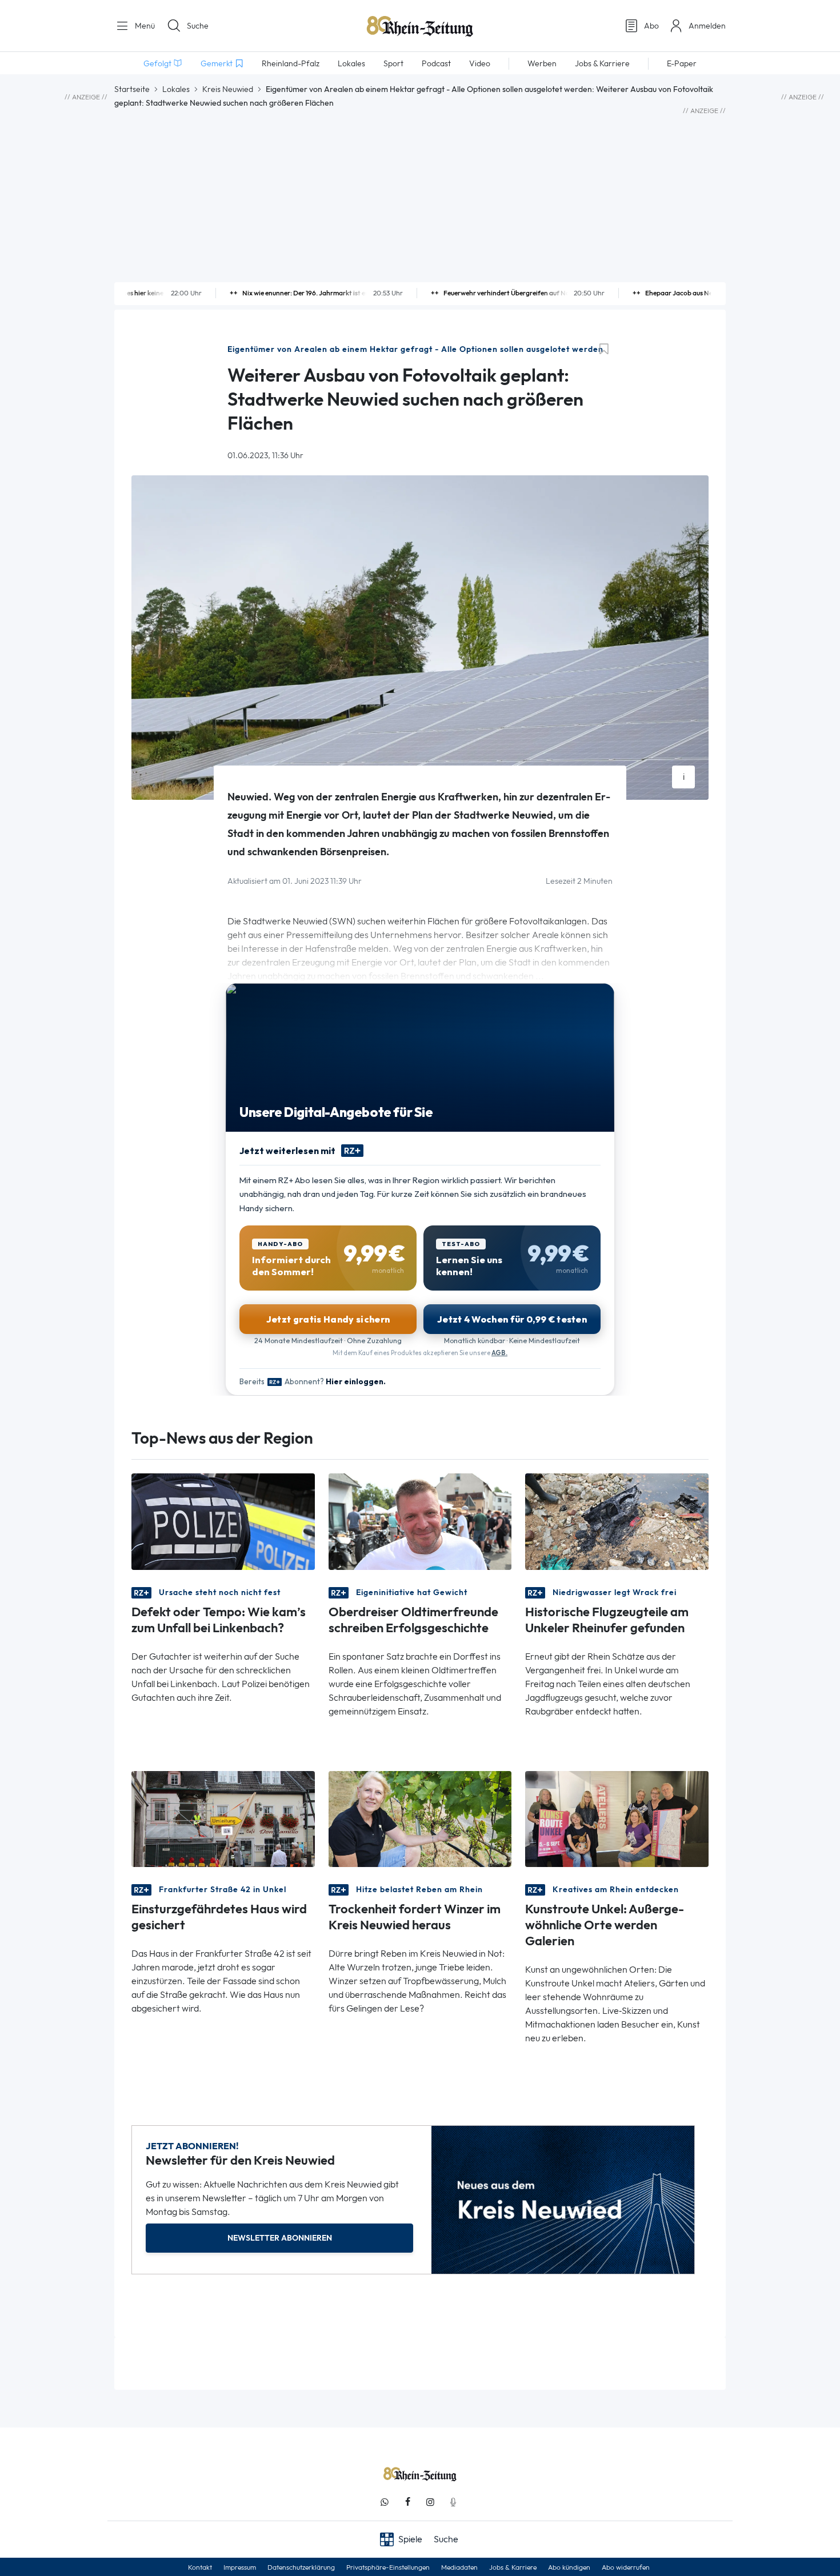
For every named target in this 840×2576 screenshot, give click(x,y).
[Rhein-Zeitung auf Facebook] (407, 2502)
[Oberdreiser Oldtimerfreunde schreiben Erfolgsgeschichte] (420, 1521)
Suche (198, 26)
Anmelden (707, 26)
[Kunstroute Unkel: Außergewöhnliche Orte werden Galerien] (617, 1818)
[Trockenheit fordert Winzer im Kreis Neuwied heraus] (420, 1818)
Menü (144, 26)
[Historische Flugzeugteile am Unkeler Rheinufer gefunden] (617, 1521)
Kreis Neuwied (228, 89)
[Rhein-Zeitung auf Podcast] (453, 2502)
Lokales (176, 89)
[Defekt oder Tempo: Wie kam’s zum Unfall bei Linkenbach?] (223, 1521)
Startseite (132, 89)
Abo (651, 26)
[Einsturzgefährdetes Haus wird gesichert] (223, 1818)
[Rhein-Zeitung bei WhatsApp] (385, 2502)
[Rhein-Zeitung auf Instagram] (430, 2502)
